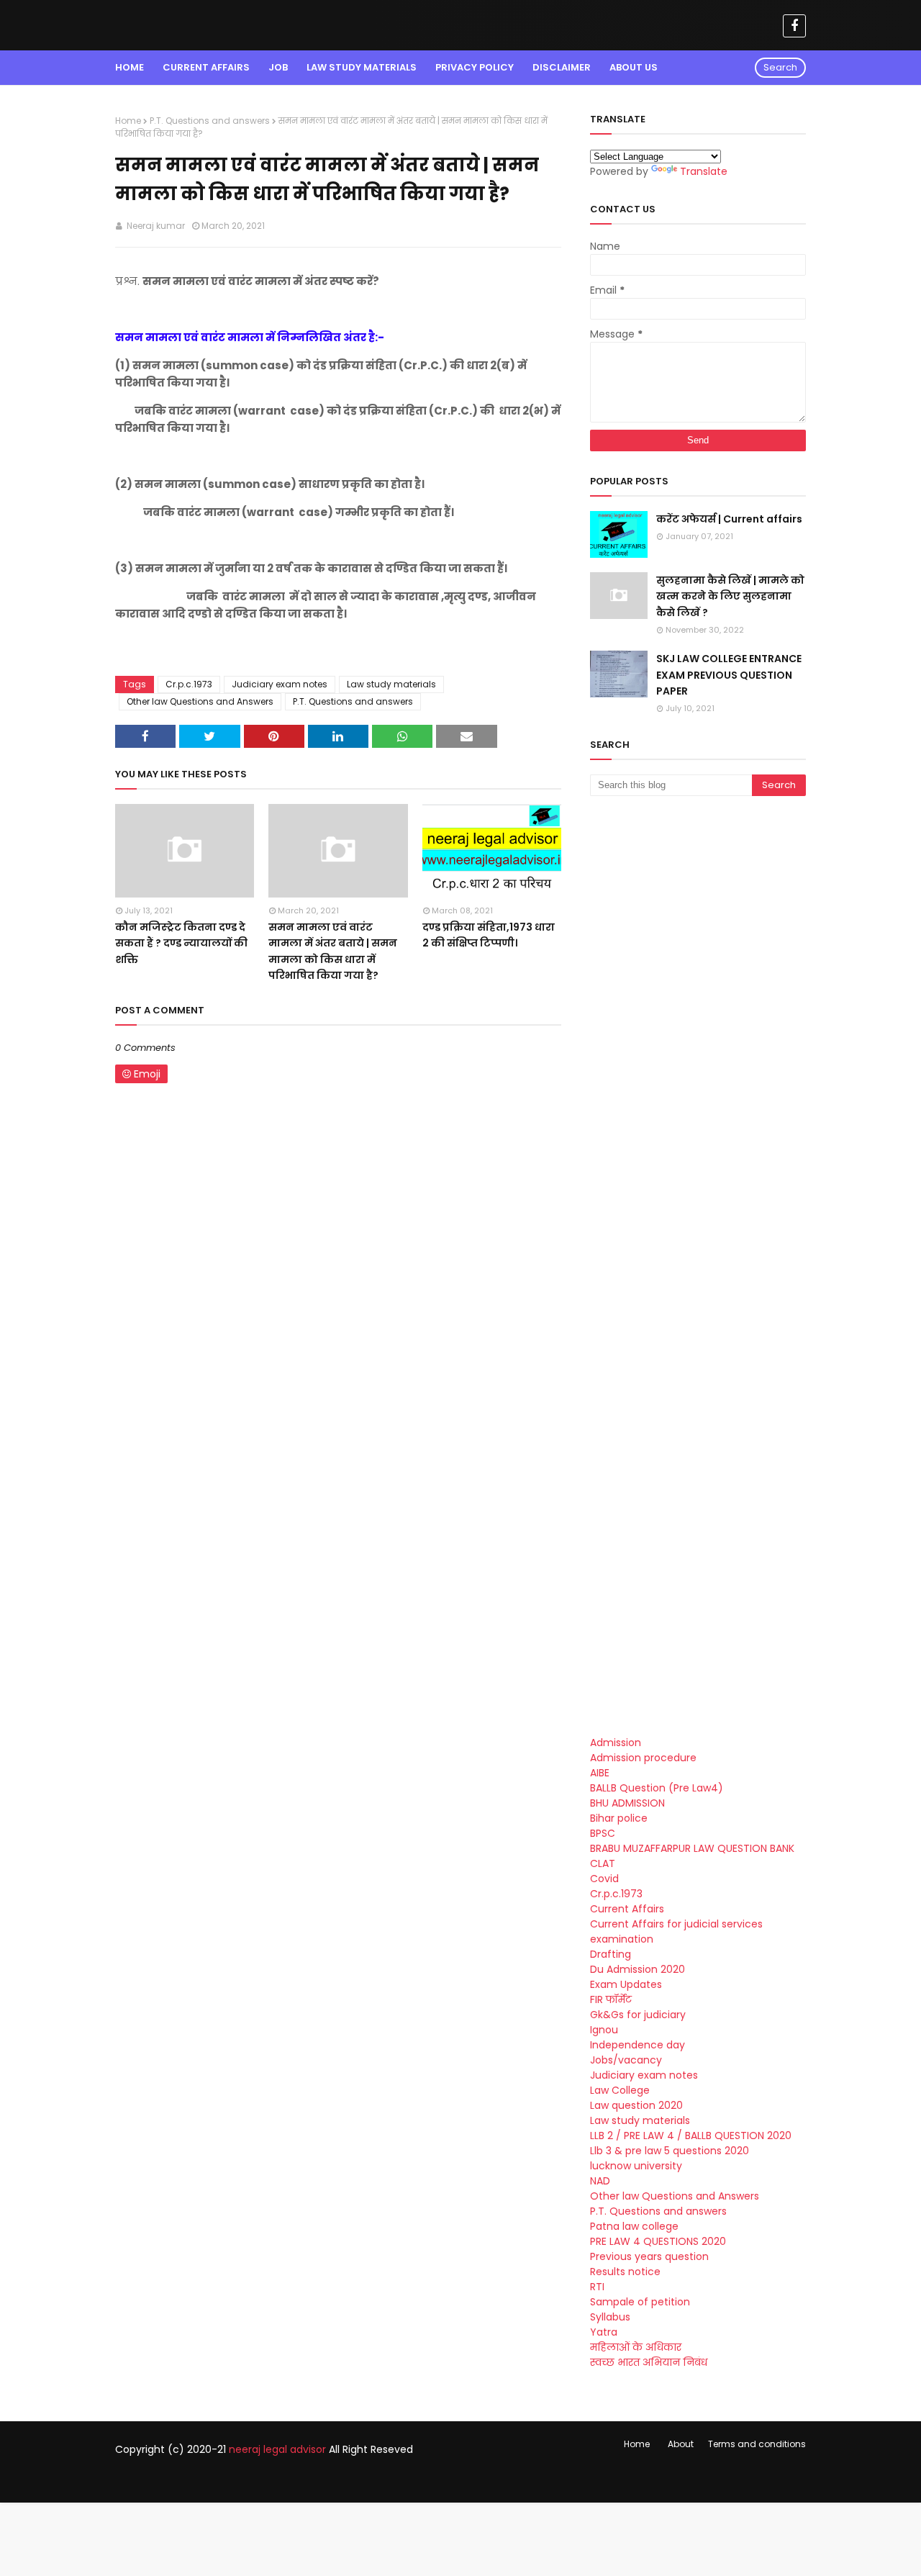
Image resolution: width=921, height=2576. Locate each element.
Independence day (638, 2045)
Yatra (604, 2332)
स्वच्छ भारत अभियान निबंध (649, 2362)
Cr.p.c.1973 (189, 684)
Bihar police (619, 1818)
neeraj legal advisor (277, 2449)
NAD (600, 2181)
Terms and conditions (757, 2444)
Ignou (604, 2030)
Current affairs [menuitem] (206, 67)
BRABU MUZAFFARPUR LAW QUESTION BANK (692, 1848)
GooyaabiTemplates (380, 2479)
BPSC (603, 1833)
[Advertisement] (698, 1037)
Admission (616, 1743)
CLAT (603, 1863)
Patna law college (634, 2226)
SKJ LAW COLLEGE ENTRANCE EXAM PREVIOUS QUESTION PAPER (729, 675)
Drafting (611, 1954)
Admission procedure (643, 1758)
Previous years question (649, 2256)
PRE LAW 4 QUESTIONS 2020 (658, 2241)
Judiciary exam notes (280, 684)
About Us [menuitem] (634, 67)
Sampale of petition (640, 2302)
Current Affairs (627, 1909)
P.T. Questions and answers (210, 121)
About (681, 2444)
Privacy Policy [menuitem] (475, 67)
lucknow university (636, 2166)
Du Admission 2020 (638, 1969)
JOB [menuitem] (278, 67)
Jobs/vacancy (626, 2060)
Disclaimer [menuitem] (562, 67)
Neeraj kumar (155, 226)
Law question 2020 (636, 2105)
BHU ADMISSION (627, 1803)
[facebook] (794, 26)
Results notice (625, 2272)
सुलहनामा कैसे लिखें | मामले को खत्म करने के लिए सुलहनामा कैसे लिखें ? (730, 596)
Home (128, 121)
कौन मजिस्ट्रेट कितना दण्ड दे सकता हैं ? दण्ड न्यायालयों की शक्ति (181, 943)
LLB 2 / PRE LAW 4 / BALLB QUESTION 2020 (691, 2136)
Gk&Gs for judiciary (638, 2015)
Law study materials (391, 684)
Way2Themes (236, 2479)
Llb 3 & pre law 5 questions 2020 (670, 2151)
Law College (620, 2090)
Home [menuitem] (130, 67)
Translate (704, 171)
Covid (604, 1879)
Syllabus (610, 2317)
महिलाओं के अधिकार (636, 2347)
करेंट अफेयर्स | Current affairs (729, 519)
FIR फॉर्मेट (611, 1999)
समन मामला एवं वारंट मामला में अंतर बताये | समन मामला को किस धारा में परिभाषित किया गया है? (333, 951)
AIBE (600, 1773)
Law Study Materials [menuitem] (362, 67)
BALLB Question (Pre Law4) (657, 1788)
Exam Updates (626, 1984)
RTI (597, 2287)
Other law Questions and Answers (200, 701)
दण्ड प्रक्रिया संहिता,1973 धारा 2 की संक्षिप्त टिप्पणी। (489, 935)
